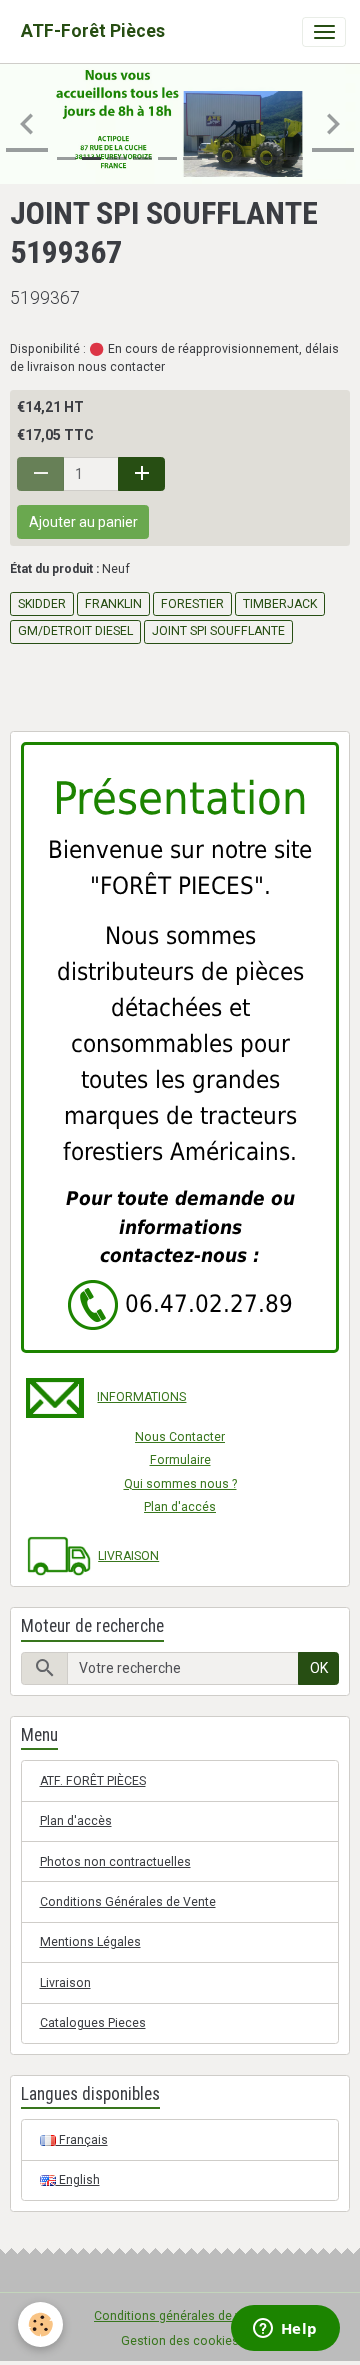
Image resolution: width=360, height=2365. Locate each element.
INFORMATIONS (141, 1397)
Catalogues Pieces (93, 2023)
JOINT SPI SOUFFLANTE (218, 631)
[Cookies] (40, 2324)
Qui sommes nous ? (180, 1484)
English (78, 2180)
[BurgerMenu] (324, 32)
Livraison (65, 1983)
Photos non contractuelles (115, 1862)
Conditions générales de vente (180, 2316)
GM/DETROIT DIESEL (75, 631)
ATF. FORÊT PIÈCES (93, 1781)
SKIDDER (42, 604)
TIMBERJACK (280, 604)
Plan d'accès (76, 1821)
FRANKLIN (113, 604)
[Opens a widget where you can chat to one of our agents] (285, 2330)
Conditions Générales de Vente (128, 1902)
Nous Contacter (180, 1437)
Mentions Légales (90, 1942)
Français (82, 2140)
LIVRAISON (128, 1556)
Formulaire (180, 1460)
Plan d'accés (180, 1507)
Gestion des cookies (180, 2341)
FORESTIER (192, 604)
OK (319, 1668)
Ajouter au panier (83, 522)
